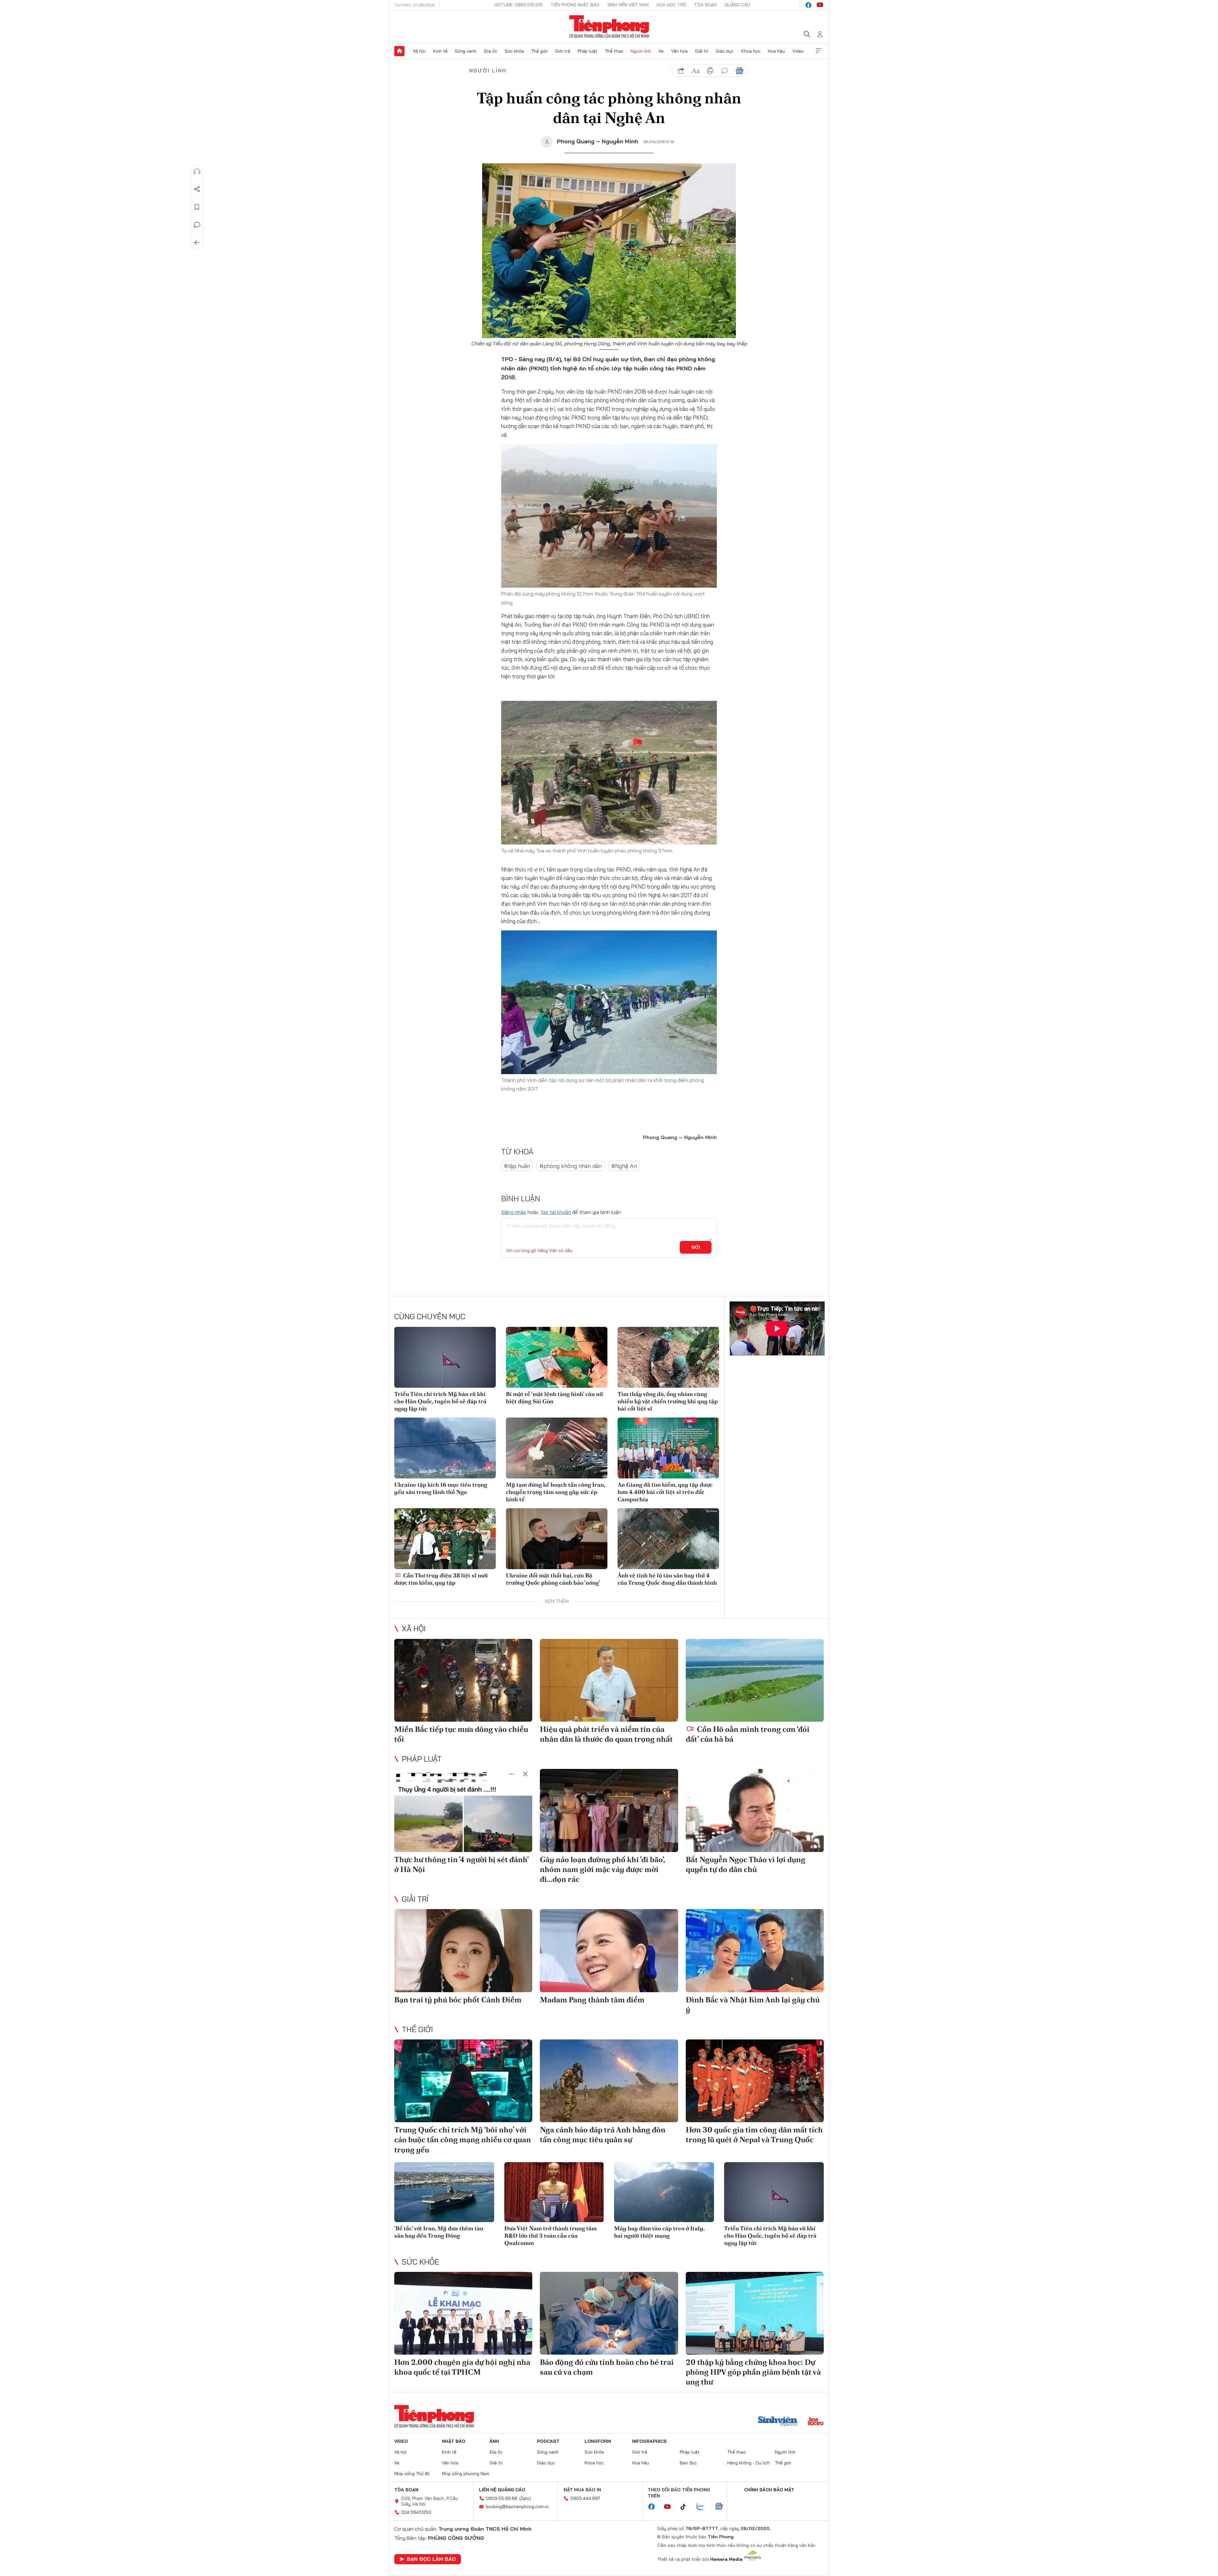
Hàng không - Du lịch (749, 2463)
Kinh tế (440, 51)
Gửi (696, 1247)
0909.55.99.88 (502, 2498)
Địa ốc (491, 51)
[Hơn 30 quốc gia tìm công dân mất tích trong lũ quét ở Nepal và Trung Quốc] (755, 2081)
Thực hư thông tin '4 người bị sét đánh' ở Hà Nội (461, 1864)
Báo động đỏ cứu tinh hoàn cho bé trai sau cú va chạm (607, 2367)
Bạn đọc (688, 2463)
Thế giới (539, 51)
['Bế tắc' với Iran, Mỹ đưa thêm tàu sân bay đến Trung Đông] (444, 2192)
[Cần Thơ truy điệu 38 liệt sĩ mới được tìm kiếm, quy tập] (445, 1539)
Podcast (548, 2441)
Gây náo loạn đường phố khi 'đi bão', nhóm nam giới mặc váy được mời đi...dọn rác (602, 1869)
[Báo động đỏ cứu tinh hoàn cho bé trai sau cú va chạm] (609, 2313)
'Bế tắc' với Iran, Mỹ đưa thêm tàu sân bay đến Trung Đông (439, 2232)
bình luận (725, 71)
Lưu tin (197, 207)
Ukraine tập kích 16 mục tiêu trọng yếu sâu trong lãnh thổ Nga (441, 1488)
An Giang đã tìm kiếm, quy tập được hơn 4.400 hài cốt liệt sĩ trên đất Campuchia (665, 1492)
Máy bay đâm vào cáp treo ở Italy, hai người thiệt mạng (659, 2232)
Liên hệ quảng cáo (502, 2490)
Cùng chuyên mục (430, 1316)
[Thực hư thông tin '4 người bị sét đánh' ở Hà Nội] (463, 1810)
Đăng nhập (514, 1212)
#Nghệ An (624, 1166)
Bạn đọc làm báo (431, 2559)
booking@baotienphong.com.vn (517, 2507)
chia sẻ (681, 71)
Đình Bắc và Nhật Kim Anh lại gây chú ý (753, 2005)
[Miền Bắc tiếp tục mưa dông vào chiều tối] (463, 1680)
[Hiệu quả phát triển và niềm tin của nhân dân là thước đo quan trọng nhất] (609, 1680)
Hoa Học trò (671, 5)
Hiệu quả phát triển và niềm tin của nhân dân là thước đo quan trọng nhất (606, 1734)
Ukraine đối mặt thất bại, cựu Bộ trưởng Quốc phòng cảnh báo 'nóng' (553, 1579)
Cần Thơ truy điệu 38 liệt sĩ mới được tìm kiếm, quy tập (441, 1579)
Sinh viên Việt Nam (628, 5)
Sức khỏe (514, 51)
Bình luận (197, 225)
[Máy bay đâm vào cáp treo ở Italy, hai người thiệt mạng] (664, 2192)
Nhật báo (454, 2441)
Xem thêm (819, 51)
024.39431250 (416, 2512)
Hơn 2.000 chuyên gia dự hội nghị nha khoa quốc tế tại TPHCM (462, 2367)
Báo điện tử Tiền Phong (609, 27)
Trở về (197, 243)
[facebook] (809, 5)
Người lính (641, 51)
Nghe (197, 172)
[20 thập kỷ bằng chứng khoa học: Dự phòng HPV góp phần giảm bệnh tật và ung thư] (755, 2313)
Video (798, 51)
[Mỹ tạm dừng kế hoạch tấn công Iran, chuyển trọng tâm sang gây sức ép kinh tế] (557, 1448)
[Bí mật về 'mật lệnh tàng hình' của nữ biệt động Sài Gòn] (557, 1357)
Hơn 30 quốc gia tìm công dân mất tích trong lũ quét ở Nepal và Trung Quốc (754, 2135)
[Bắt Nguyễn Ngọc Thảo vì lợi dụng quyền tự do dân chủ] (755, 1810)
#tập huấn (517, 1166)
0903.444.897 (585, 2498)
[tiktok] (686, 2507)
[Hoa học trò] (816, 2422)
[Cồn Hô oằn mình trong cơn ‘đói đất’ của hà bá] (755, 1680)
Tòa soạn (705, 5)
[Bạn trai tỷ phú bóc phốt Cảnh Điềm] (463, 1950)
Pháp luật (587, 51)
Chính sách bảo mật (769, 2490)
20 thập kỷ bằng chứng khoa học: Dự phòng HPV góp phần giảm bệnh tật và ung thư (753, 2372)
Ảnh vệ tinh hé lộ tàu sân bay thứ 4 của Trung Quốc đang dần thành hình (667, 1579)
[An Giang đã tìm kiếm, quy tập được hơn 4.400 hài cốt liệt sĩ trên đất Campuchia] (668, 1448)
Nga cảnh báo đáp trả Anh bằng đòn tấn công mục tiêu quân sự (603, 2135)
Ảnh (494, 2441)
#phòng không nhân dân (571, 1166)
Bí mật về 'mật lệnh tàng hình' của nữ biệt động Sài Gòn (554, 1398)
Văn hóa (679, 51)
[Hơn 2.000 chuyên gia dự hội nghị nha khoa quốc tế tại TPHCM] (463, 2313)
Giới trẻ (563, 51)
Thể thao (614, 51)
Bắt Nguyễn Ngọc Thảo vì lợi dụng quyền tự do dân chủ (746, 1864)
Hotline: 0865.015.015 (519, 5)
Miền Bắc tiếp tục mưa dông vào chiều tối (461, 1734)
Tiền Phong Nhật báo (575, 5)
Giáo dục (725, 51)
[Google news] (722, 2507)
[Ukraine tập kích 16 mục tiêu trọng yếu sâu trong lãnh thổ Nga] (445, 1448)
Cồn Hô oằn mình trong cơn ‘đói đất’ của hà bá (748, 1734)
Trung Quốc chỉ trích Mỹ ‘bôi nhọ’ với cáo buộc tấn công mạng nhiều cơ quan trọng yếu (463, 2139)
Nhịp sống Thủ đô (412, 2474)
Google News (739, 71)
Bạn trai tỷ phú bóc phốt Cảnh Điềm (458, 2000)
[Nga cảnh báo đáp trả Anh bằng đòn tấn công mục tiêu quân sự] (609, 2081)
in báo (710, 71)
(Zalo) (525, 2498)
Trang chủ (399, 51)
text (696, 71)
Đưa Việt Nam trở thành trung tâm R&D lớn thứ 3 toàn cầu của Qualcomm (550, 2236)
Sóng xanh (466, 51)
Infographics (649, 2441)
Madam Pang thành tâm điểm (592, 2000)
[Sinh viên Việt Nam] (778, 2422)
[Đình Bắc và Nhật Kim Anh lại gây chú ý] (755, 1950)
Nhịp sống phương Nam (466, 2474)
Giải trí (702, 51)
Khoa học (751, 51)
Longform (598, 2441)
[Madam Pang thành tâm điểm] (609, 1950)
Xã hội (419, 51)
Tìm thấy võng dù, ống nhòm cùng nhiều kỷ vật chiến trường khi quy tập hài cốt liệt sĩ (668, 1401)
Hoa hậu (776, 51)
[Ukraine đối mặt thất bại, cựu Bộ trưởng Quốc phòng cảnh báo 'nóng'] (557, 1539)
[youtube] (820, 5)
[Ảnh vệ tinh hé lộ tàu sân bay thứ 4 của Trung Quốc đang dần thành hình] (668, 1539)
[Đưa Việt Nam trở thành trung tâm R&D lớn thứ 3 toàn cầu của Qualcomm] (554, 2192)
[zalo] (704, 2507)
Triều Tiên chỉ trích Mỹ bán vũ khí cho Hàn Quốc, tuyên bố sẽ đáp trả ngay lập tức (440, 1401)
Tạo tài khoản (556, 1212)
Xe (661, 51)
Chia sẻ (197, 189)
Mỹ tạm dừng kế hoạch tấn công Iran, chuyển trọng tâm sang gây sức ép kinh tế (556, 1492)
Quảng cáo (737, 5)
